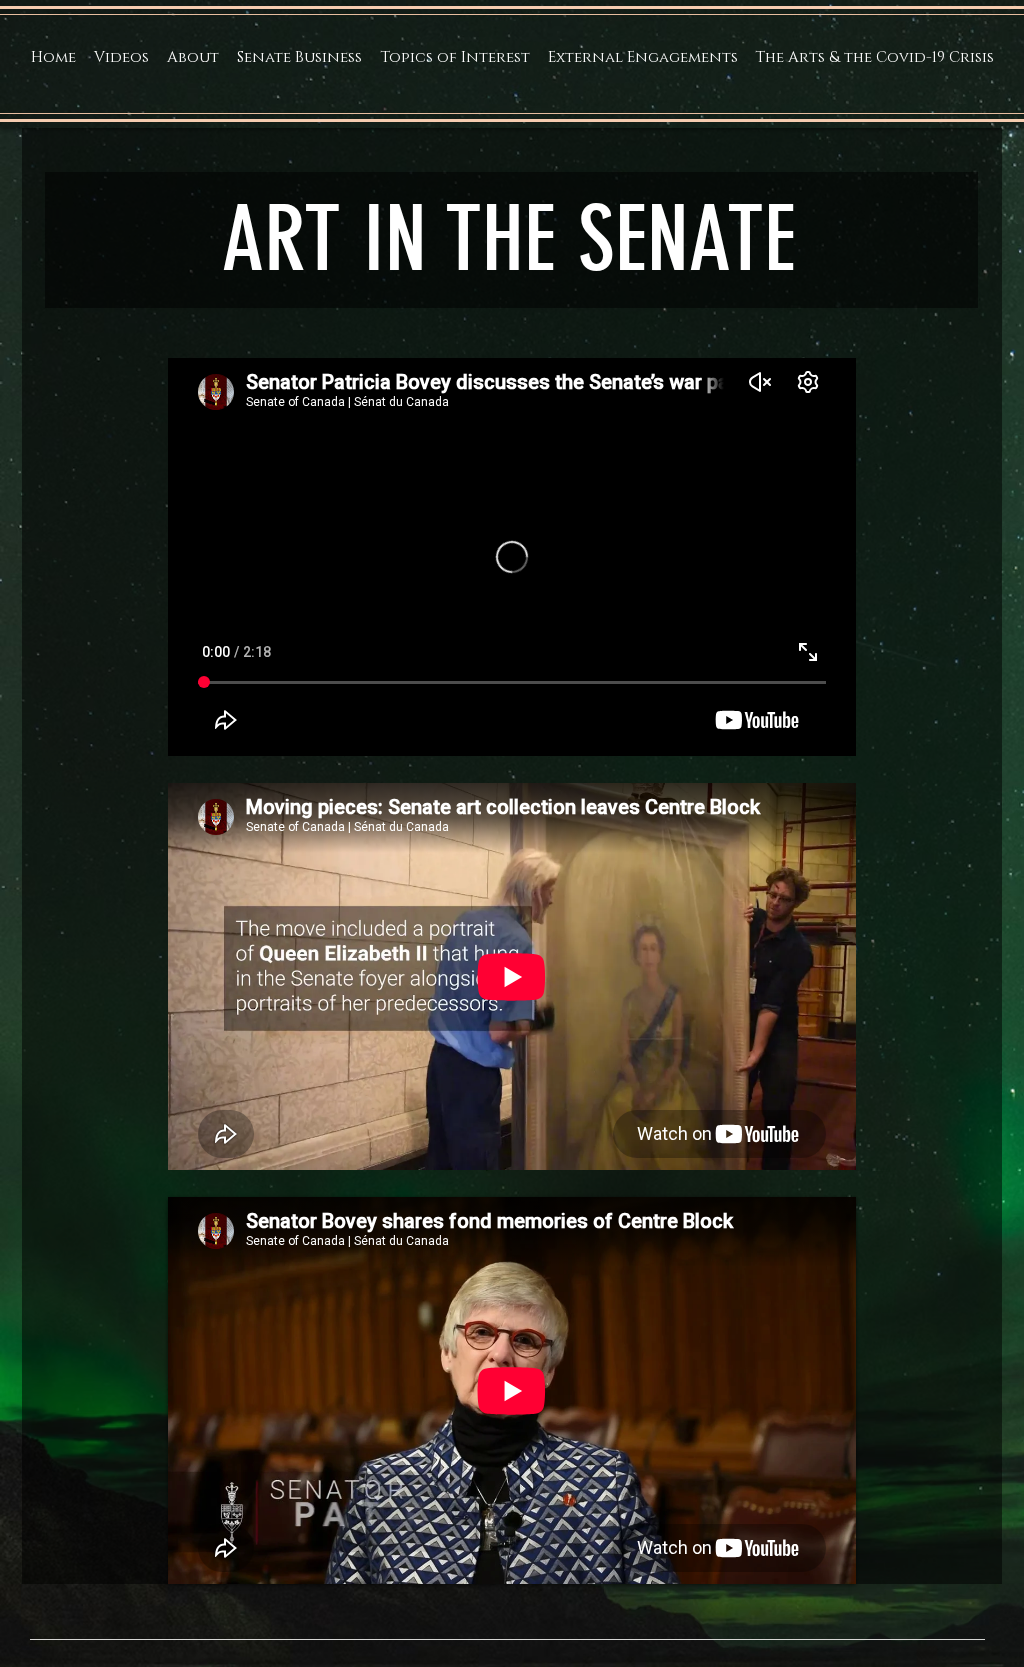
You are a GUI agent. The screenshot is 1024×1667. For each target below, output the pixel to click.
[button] (193, 58)
